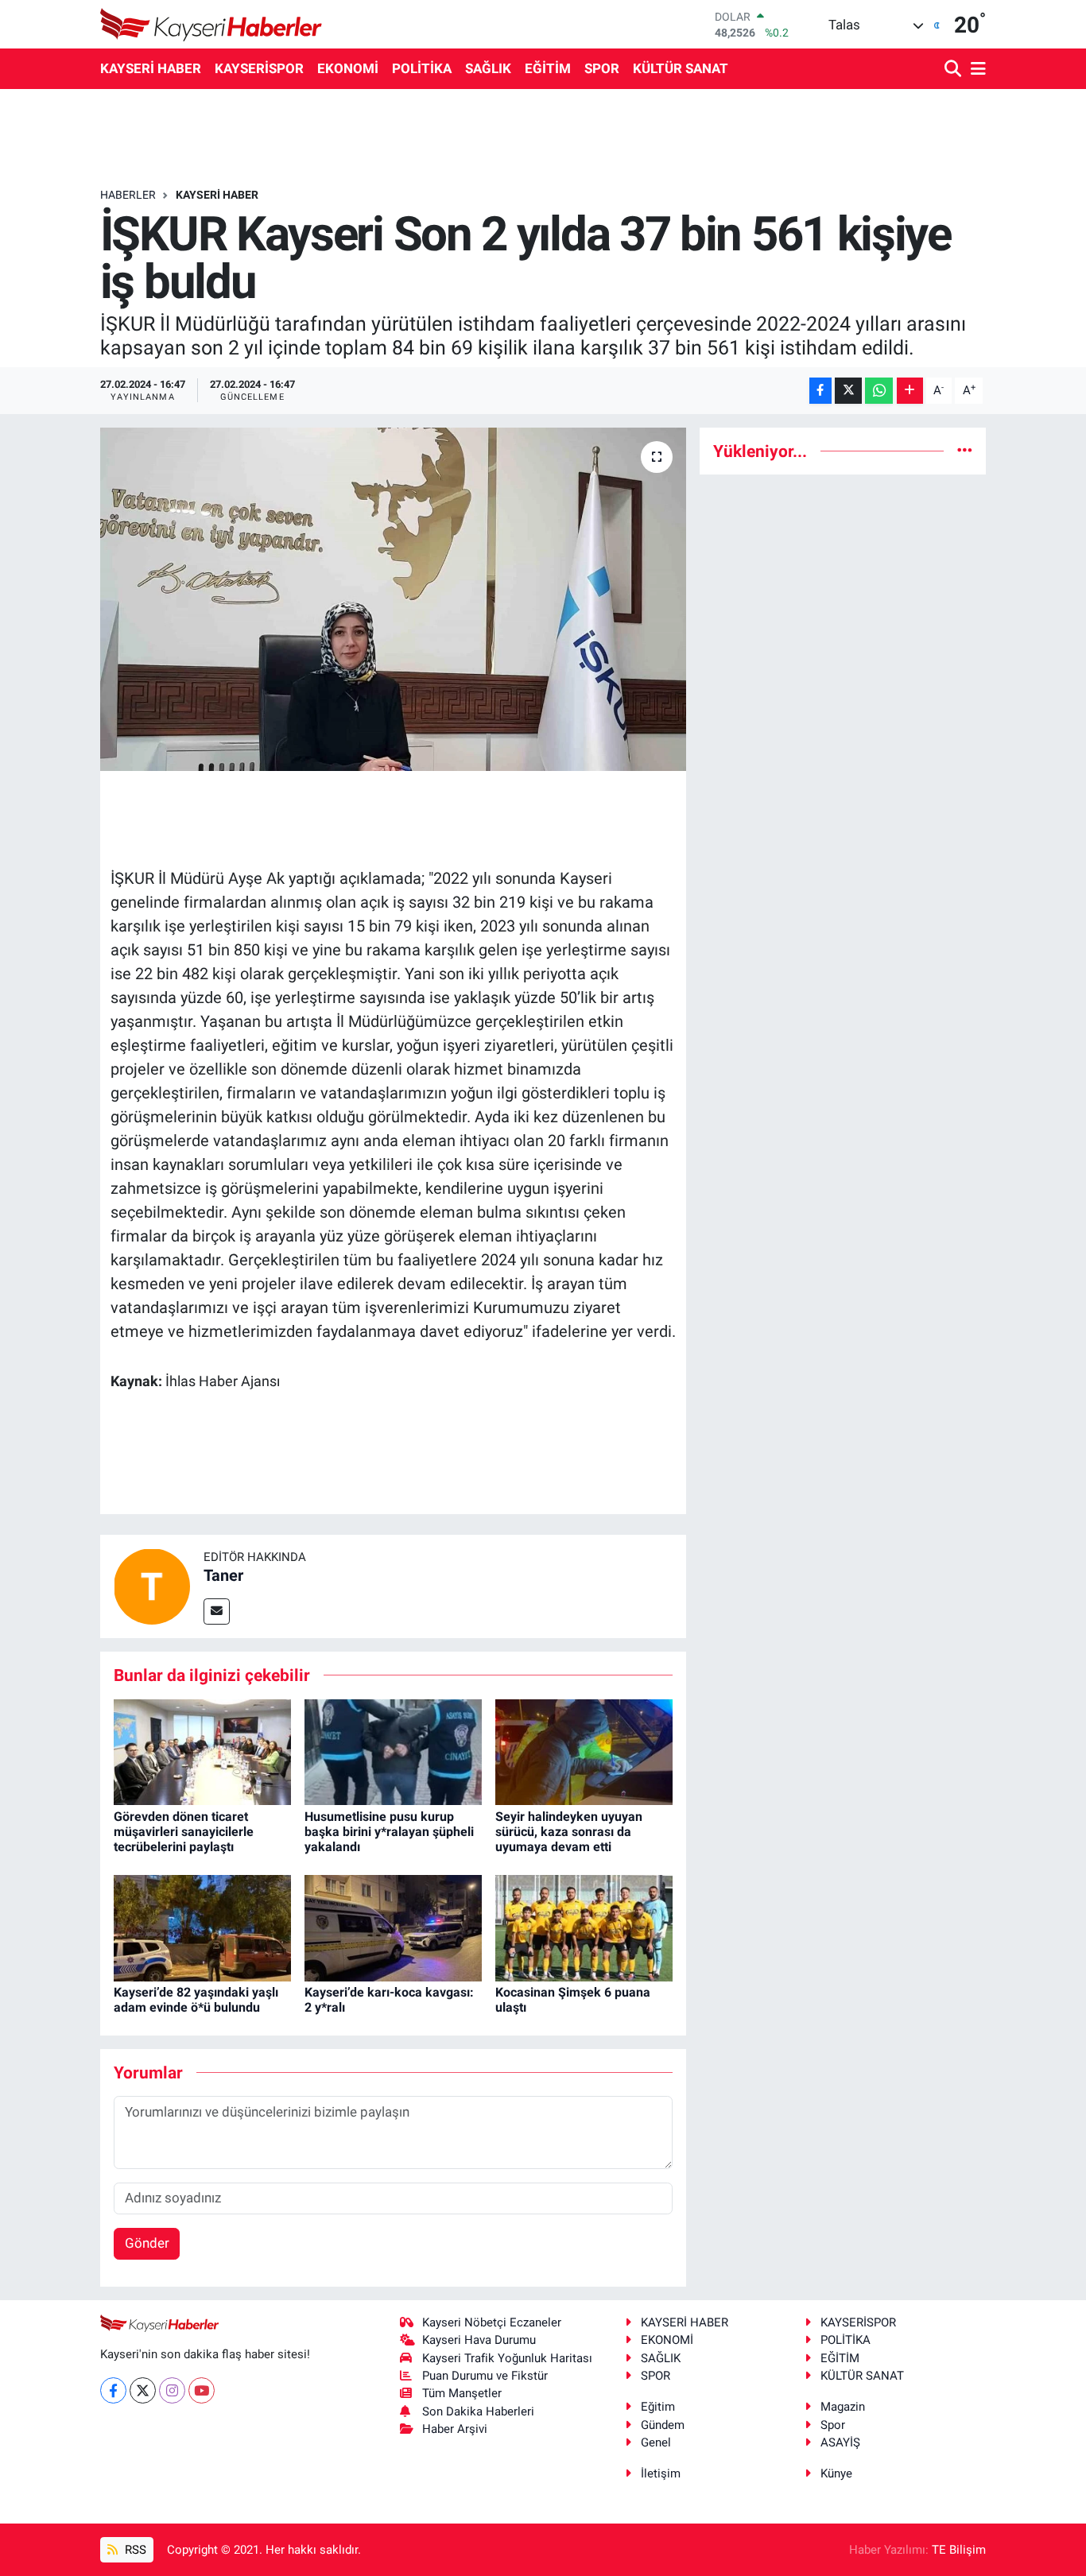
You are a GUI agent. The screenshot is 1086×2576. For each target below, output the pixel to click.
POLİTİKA (422, 68)
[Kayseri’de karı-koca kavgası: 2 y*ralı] (393, 1927)
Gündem (663, 2425)
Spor (833, 2425)
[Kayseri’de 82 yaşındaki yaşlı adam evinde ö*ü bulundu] (202, 1927)
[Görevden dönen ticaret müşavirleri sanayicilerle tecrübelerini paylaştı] (202, 1751)
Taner (223, 1575)
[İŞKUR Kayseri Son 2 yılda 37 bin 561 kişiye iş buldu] (393, 599)
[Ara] (954, 70)
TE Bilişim (959, 2550)
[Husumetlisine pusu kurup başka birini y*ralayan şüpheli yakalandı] (393, 1751)
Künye (836, 2473)
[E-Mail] (217, 1611)
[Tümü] (965, 451)
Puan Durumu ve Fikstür (485, 2376)
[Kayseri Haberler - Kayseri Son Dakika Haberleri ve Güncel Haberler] (211, 24)
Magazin (843, 2407)
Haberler (128, 195)
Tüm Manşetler (462, 2393)
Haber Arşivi (455, 2429)
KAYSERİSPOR (259, 68)
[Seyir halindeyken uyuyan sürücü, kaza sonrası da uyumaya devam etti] (584, 1751)
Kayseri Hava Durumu (479, 2340)
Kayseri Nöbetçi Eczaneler (492, 2322)
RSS (134, 2550)
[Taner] (152, 1585)
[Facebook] (113, 2390)
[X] (143, 2390)
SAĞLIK (488, 68)
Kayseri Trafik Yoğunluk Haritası (507, 2358)
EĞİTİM (548, 68)
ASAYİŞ (840, 2442)
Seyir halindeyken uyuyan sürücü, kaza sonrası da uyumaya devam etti (569, 1832)
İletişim (661, 2473)
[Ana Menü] (975, 70)
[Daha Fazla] (910, 391)
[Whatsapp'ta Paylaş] (879, 391)
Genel (656, 2442)
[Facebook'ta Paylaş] (820, 391)
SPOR (602, 68)
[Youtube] (202, 2390)
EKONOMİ (348, 68)
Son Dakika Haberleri (478, 2411)
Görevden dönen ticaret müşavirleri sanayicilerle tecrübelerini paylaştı (184, 1832)
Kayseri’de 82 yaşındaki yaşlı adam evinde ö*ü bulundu (196, 2000)
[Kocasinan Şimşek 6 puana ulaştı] (584, 1927)
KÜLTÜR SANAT (681, 68)
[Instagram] (172, 2390)
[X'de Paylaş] (848, 391)
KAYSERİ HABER (151, 68)
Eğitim (658, 2407)
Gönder (147, 2243)
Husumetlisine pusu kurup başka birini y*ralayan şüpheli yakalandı (389, 1832)
